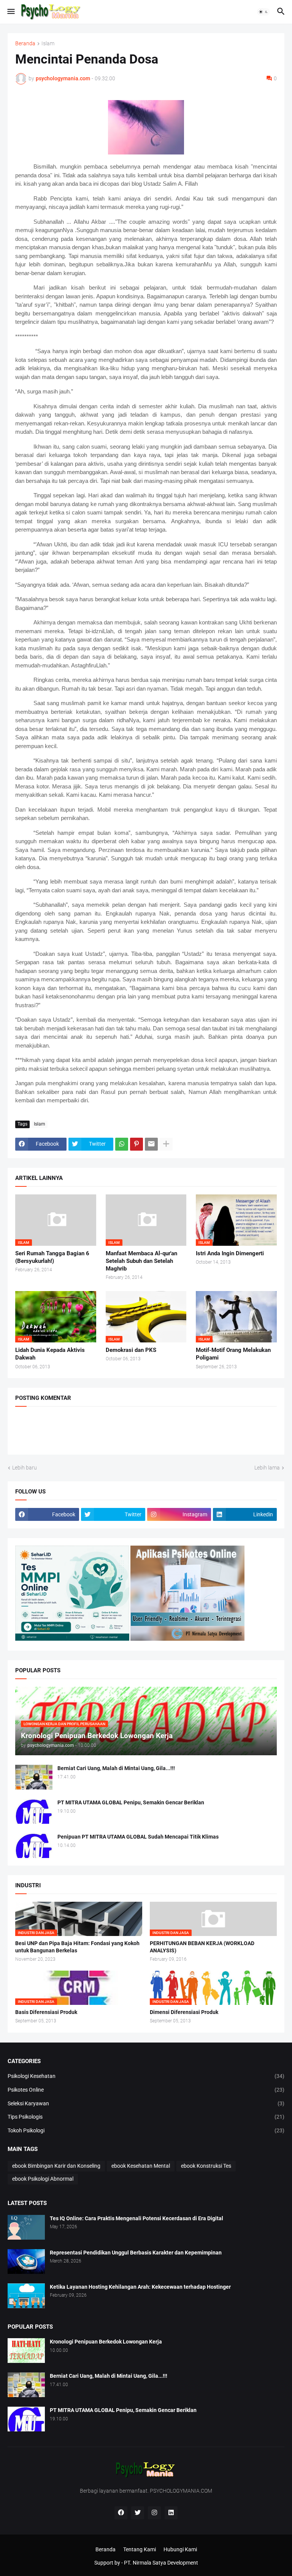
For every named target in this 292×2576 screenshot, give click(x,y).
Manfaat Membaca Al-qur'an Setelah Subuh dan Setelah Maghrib (141, 1261)
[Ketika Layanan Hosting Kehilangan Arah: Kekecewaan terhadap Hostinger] (26, 2296)
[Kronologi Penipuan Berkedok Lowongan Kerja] (26, 2351)
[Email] (151, 1144)
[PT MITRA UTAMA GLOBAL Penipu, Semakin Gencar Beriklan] (34, 1811)
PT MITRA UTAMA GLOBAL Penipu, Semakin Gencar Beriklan (131, 1802)
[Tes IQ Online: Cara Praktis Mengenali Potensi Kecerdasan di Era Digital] (26, 2227)
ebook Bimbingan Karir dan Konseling (56, 2166)
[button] (10, 12)
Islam (48, 44)
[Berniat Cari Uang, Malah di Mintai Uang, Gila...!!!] (34, 1777)
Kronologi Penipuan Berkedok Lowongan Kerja (106, 2342)
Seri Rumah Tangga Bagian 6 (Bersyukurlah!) (52, 1257)
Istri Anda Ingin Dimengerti (230, 1253)
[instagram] (154, 2513)
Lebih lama (267, 1468)
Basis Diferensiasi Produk (46, 2012)
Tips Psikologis (146, 2117)
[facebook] (121, 2513)
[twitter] (138, 2513)
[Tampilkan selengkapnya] (166, 1144)
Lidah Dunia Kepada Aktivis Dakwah (50, 1354)
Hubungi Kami (180, 2549)
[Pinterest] (136, 1144)
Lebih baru (25, 1468)
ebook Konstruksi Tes (206, 2166)
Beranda (25, 44)
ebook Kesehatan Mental (141, 2166)
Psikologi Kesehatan (146, 2076)
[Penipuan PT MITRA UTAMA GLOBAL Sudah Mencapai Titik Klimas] (34, 1846)
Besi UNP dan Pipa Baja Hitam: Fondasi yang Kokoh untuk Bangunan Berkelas (77, 1947)
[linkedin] (171, 2513)
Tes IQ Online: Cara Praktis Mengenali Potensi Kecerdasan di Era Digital (136, 2218)
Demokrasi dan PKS (131, 1350)
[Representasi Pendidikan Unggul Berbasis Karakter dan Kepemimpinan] (26, 2262)
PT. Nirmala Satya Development (161, 2563)
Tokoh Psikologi (146, 2130)
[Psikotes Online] (72, 1639)
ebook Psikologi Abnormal (43, 2179)
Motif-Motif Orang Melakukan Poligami (233, 1354)
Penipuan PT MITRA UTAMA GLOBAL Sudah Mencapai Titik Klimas (138, 1837)
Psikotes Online (146, 2090)
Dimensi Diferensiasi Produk (184, 2012)
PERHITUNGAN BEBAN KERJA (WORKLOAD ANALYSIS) (202, 1947)
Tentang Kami (140, 2549)
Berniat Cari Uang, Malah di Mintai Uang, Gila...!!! (116, 1768)
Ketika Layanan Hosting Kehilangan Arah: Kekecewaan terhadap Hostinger (140, 2287)
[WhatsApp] (122, 1144)
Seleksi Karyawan (146, 2103)
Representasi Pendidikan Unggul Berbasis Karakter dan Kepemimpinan (136, 2253)
